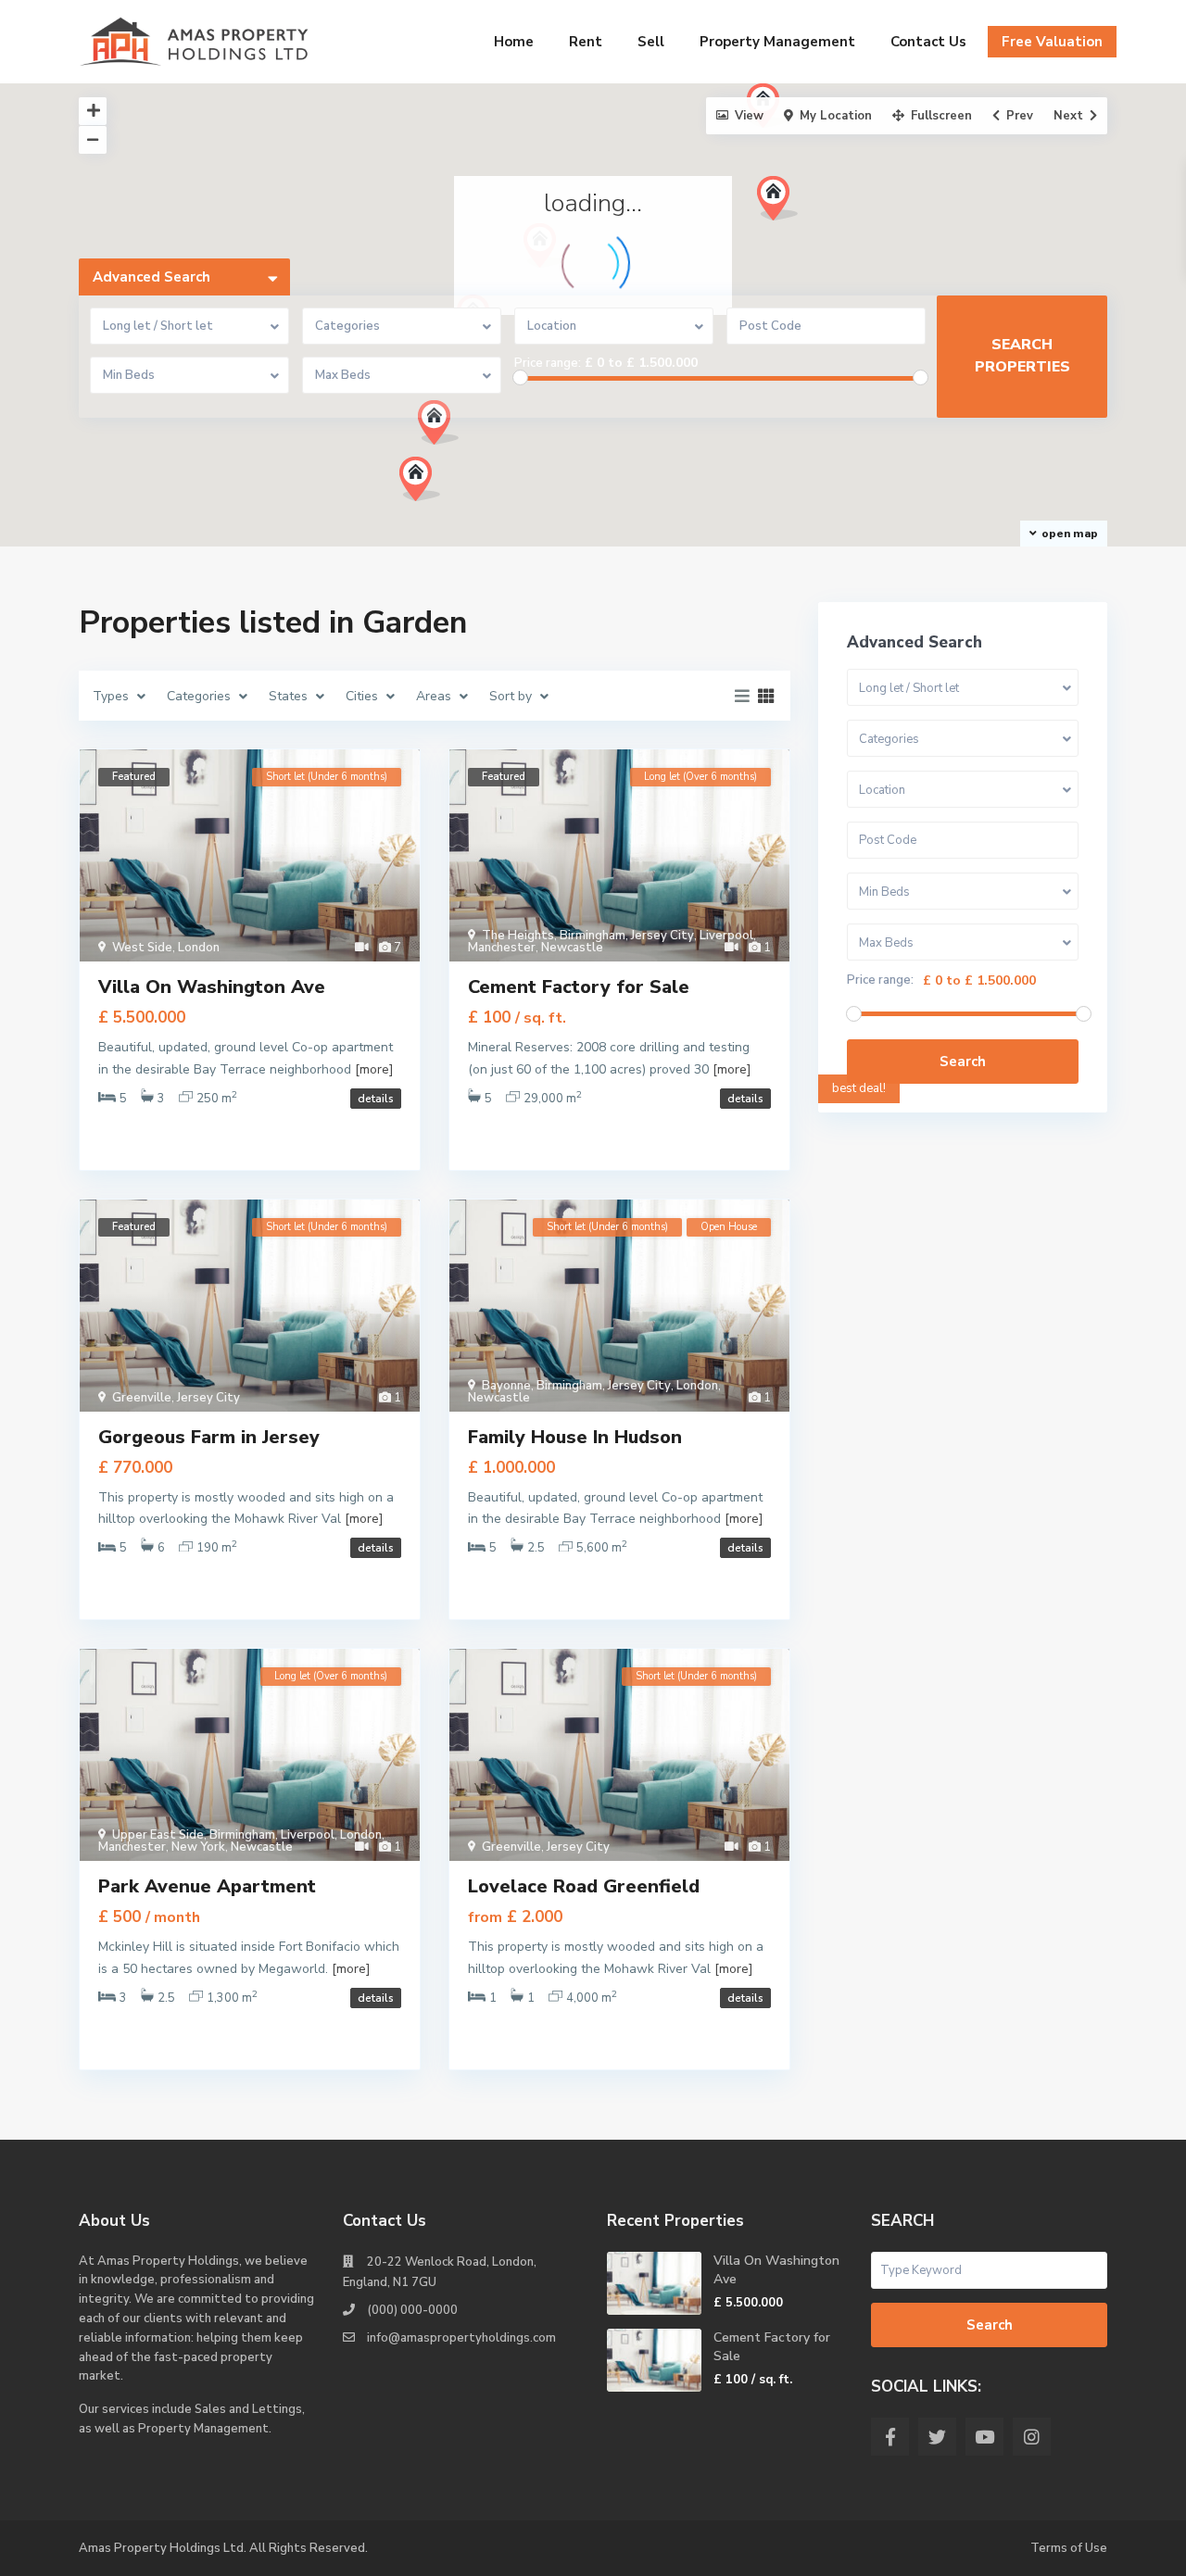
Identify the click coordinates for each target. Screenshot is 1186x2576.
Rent (586, 42)
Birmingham (593, 936)
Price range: (548, 364)
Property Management (777, 42)
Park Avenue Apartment (207, 1886)
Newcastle (572, 948)
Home (514, 42)
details (376, 1099)
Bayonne (506, 1386)
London (199, 948)
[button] (445, 427)
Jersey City (662, 936)
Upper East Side (158, 1835)
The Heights (518, 936)
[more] (374, 1069)
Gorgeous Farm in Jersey (209, 1437)
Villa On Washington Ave (212, 987)
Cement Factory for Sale (579, 987)
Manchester (502, 948)
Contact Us (928, 42)
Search (963, 1062)
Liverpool (726, 936)
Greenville (142, 1398)
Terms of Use (1069, 2548)
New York (198, 1847)
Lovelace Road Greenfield (584, 1886)
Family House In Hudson (575, 1437)
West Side (142, 948)
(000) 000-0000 (412, 2310)
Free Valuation (1052, 42)
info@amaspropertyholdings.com (461, 2338)
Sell (651, 42)
